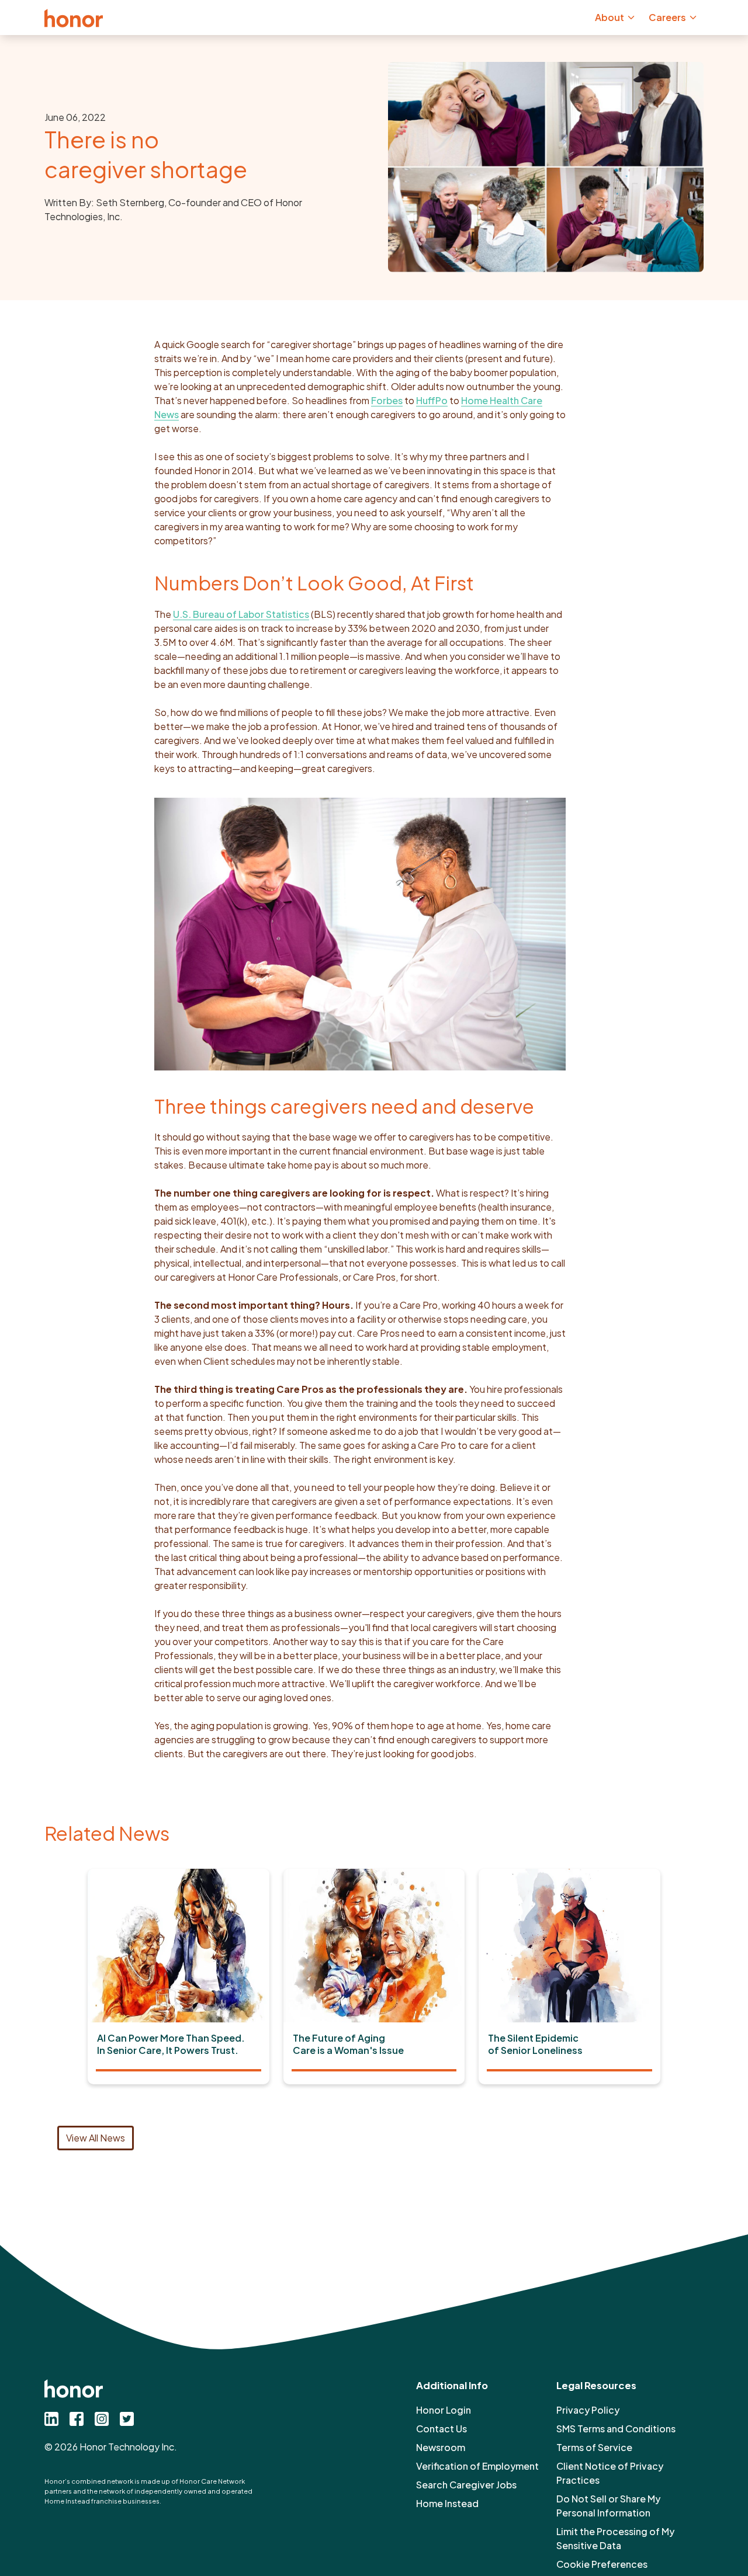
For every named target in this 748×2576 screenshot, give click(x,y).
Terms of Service (594, 2447)
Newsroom (441, 2447)
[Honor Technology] (74, 18)
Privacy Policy (588, 2410)
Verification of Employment (477, 2466)
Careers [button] (667, 17)
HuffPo (432, 400)
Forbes (387, 400)
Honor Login (444, 2410)
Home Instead (447, 2503)
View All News (96, 2138)
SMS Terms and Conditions (616, 2429)
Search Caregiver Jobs (466, 2485)
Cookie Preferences (602, 2564)
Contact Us (441, 2429)
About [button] (610, 17)
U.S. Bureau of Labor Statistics (241, 614)
